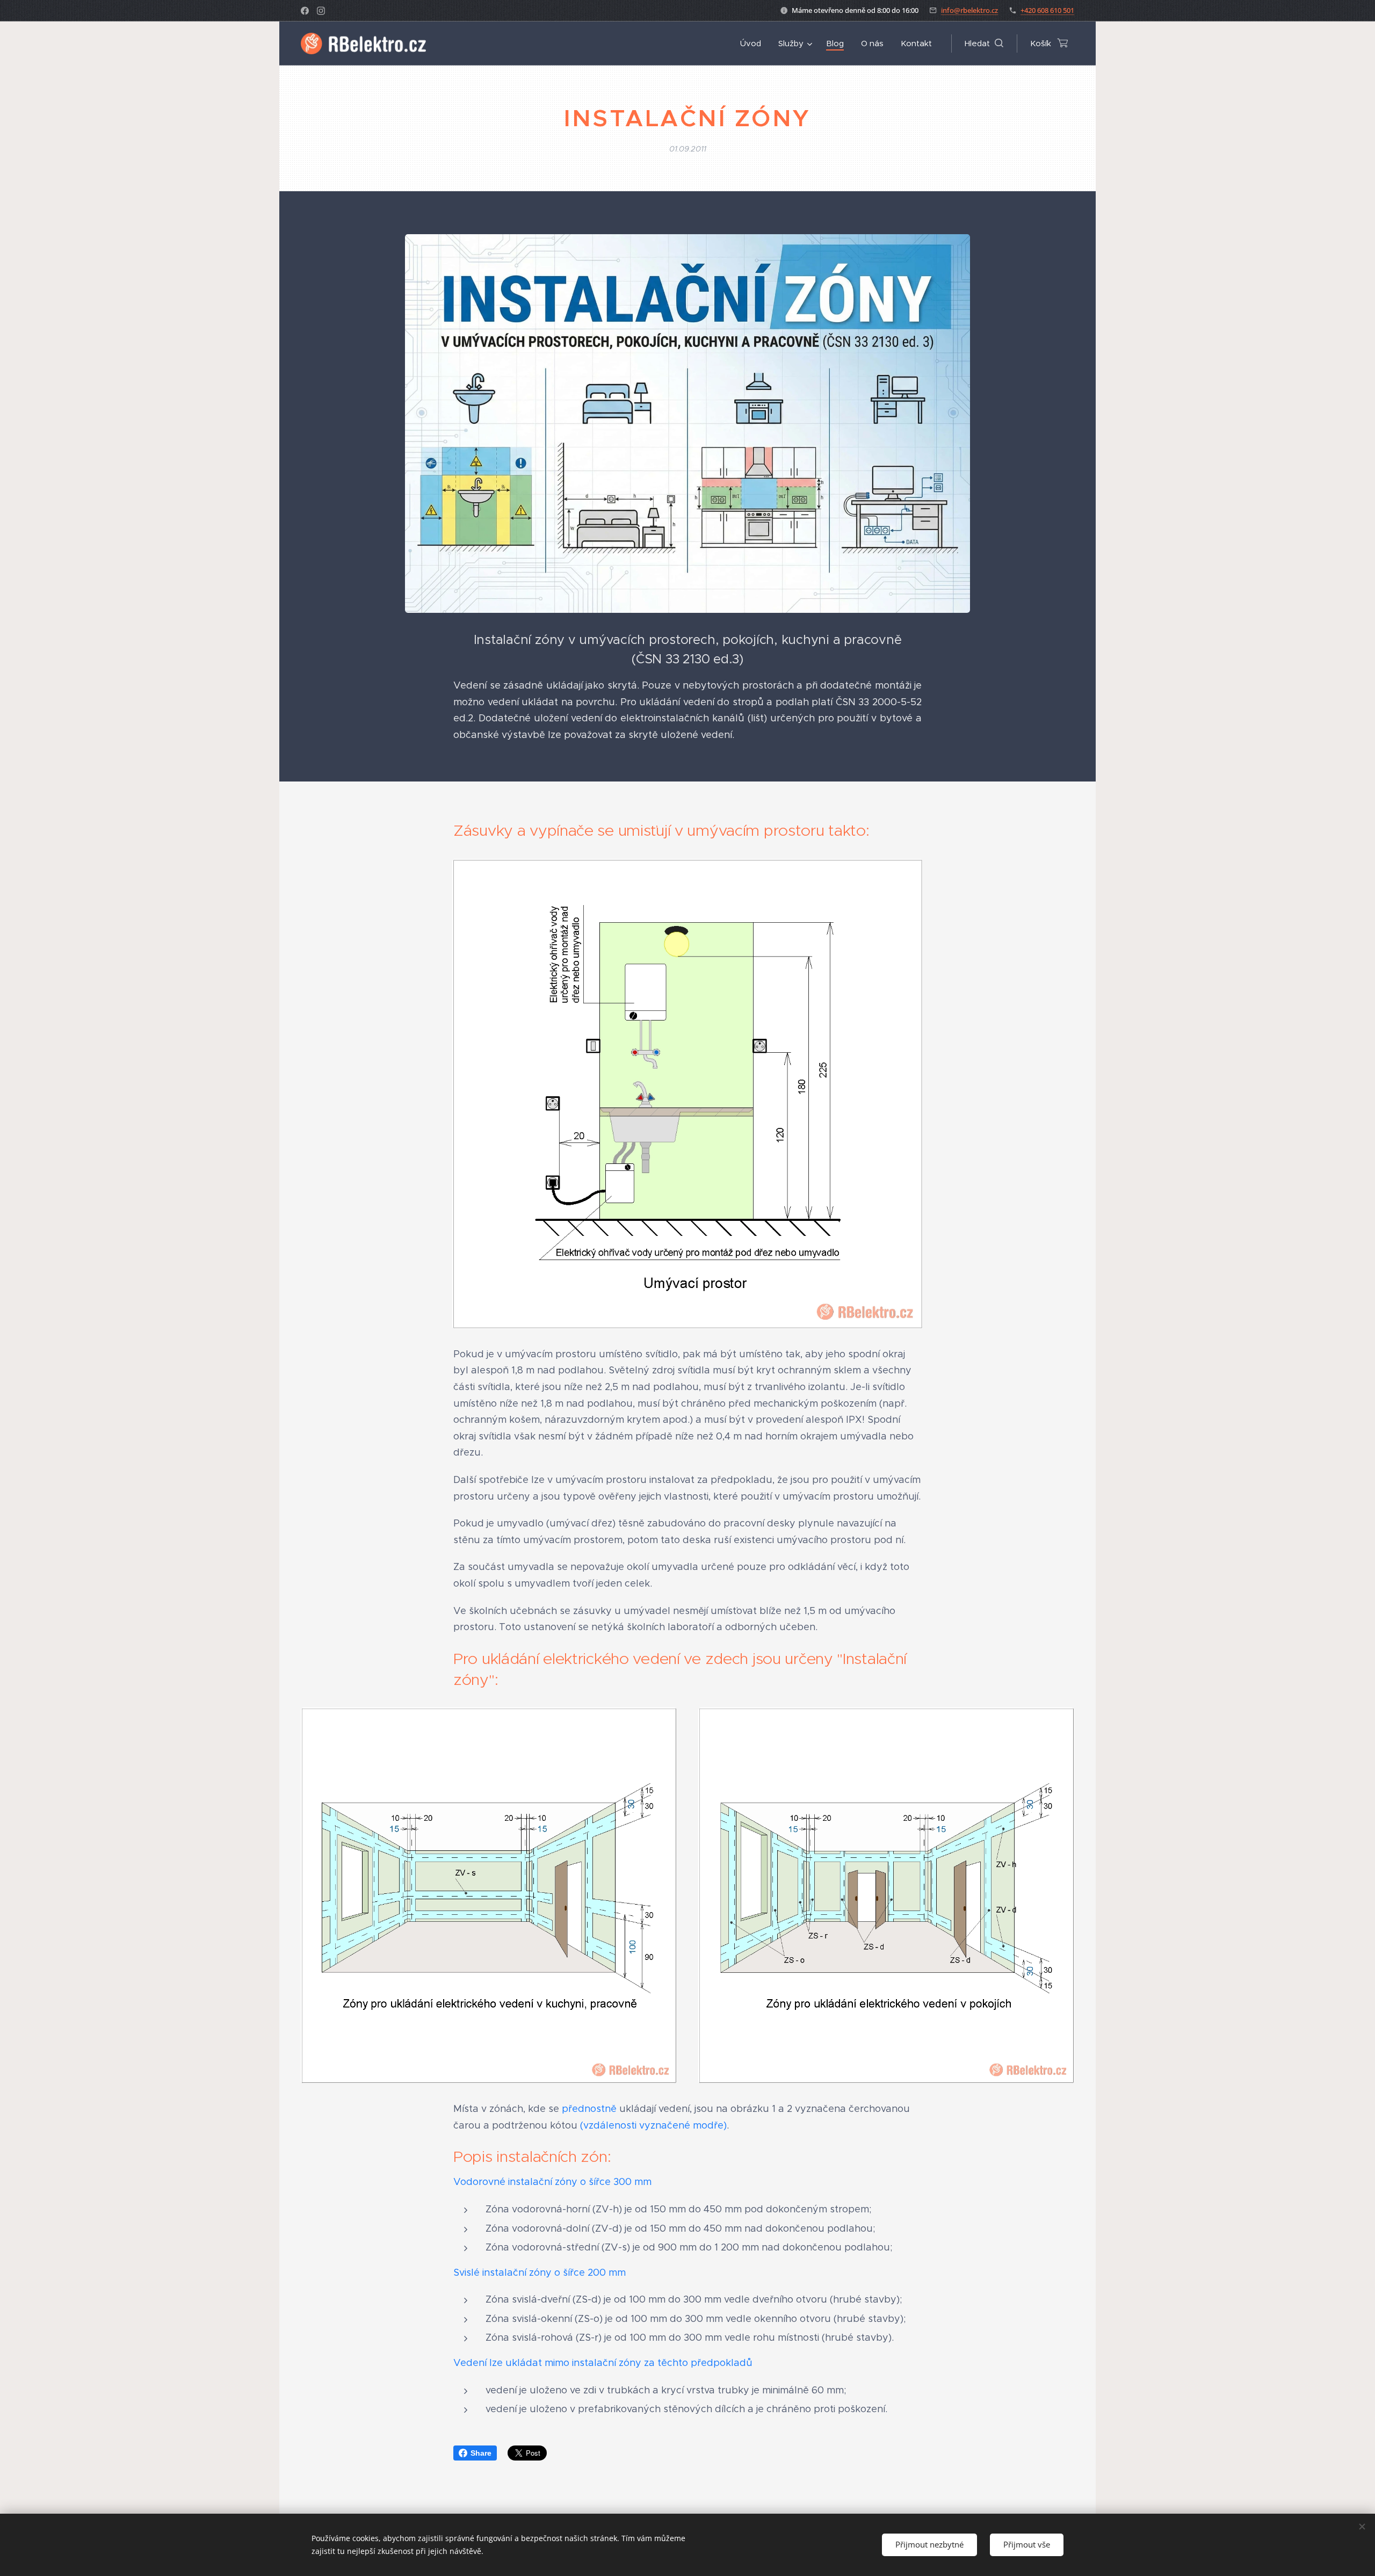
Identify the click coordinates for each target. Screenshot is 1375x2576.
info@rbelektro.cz (969, 10)
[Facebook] (305, 11)
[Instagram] (321, 11)
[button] (984, 44)
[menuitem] (754, 44)
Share (481, 2453)
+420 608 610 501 (1047, 10)
